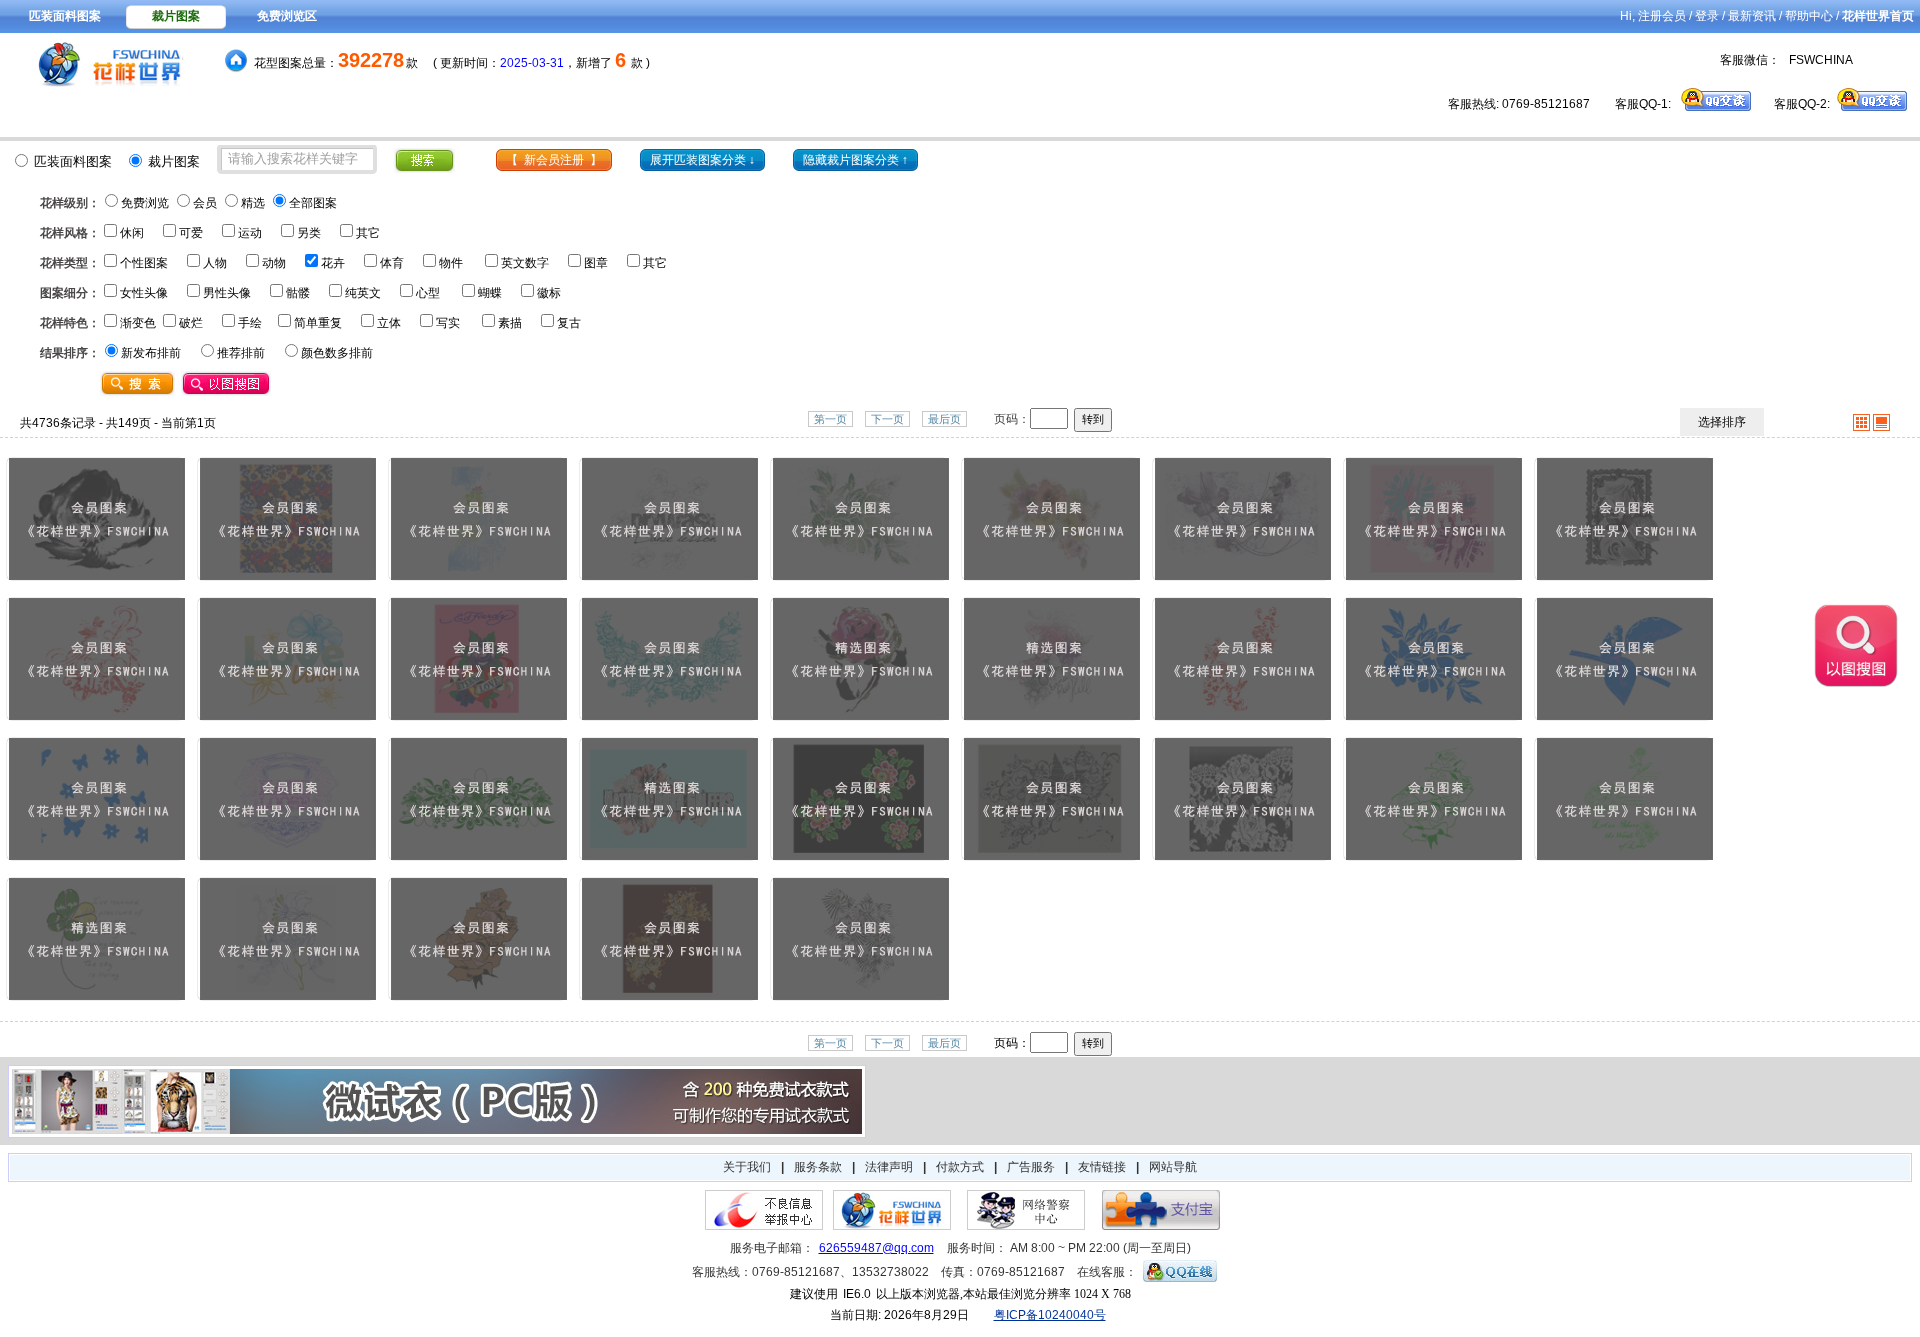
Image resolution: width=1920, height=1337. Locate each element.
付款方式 (960, 1167)
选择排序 (1722, 422)
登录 (1707, 16)
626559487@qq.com (876, 1248)
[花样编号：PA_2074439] (478, 520)
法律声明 (889, 1167)
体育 (392, 263)
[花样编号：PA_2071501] (287, 660)
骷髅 (298, 293)
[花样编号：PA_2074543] (96, 520)
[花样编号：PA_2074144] (860, 520)
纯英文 (363, 293)
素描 (510, 323)
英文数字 (525, 263)
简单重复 (318, 323)
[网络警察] (1026, 1226)
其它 (368, 233)
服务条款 (818, 1167)
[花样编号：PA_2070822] (860, 800)
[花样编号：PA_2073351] (1051, 520)
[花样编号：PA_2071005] (1242, 660)
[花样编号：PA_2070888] (478, 800)
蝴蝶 (490, 293)
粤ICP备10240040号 (1050, 1315)
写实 (448, 323)
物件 (451, 263)
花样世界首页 (1878, 16)
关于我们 (747, 1167)
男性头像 (227, 293)
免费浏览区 (287, 16)
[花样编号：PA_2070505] (287, 940)
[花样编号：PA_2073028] (1242, 520)
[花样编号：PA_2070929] (96, 800)
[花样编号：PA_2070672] (1624, 800)
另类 (309, 233)
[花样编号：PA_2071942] (96, 660)
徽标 (549, 293)
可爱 (191, 233)
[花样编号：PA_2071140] (478, 660)
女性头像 (144, 293)
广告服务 (1031, 1167)
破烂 (191, 323)
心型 (428, 293)
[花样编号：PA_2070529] (96, 940)
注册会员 (1662, 16)
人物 (215, 263)
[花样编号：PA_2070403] (860, 940)
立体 (389, 323)
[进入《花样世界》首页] (101, 65)
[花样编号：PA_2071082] (1051, 660)
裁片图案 (176, 16)
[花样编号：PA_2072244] (1624, 520)
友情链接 (1102, 1167)
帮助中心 (1809, 16)
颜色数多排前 (337, 353)
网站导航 (1173, 1167)
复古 (569, 323)
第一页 (830, 419)
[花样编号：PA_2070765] (1242, 800)
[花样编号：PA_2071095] (860, 660)
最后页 (944, 419)
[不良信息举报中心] (764, 1226)
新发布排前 (151, 353)
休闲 (132, 233)
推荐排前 (241, 353)
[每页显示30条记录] (1881, 427)
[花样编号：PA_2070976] (1624, 660)
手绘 (250, 323)
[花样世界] (892, 1226)
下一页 (887, 419)
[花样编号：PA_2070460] (478, 940)
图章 (596, 263)
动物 (274, 263)
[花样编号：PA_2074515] (287, 520)
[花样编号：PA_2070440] (669, 940)
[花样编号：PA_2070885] (287, 800)
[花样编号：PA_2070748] (1433, 800)
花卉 (333, 263)
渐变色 (138, 323)
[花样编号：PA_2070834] (669, 800)
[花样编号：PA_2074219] (669, 520)
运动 (250, 233)
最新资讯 (1752, 16)
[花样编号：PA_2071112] (669, 660)
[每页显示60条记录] (1861, 427)
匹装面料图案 (65, 16)
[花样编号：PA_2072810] (1433, 520)
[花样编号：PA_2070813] (1051, 800)
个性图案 (144, 263)
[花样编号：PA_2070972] (1433, 660)
